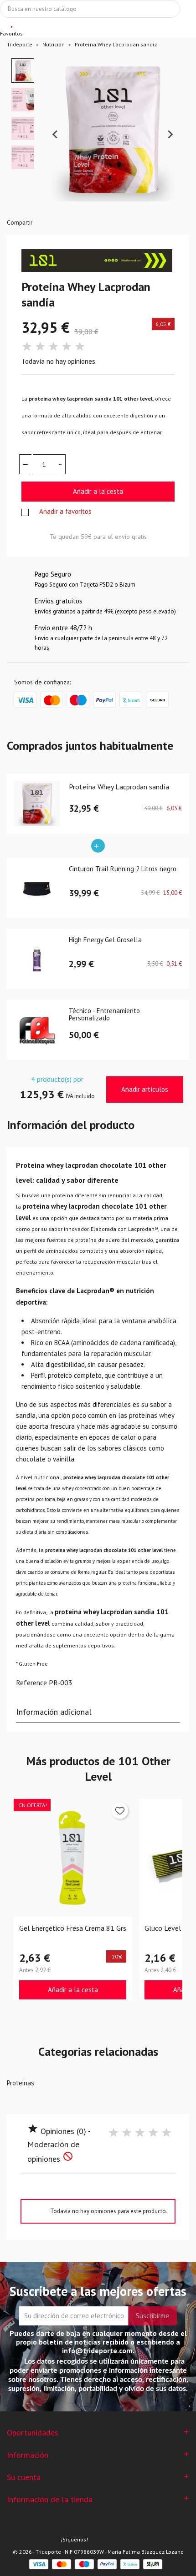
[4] (67, 347)
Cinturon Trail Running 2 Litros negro (123, 869)
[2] (40, 347)
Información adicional (54, 1712)
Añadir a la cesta (98, 491)
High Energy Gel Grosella (105, 940)
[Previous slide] (56, 135)
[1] (27, 347)
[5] (80, 347)
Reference (31, 1682)
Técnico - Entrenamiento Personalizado (104, 1015)
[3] (53, 347)
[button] (23, 70)
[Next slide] (170, 135)
